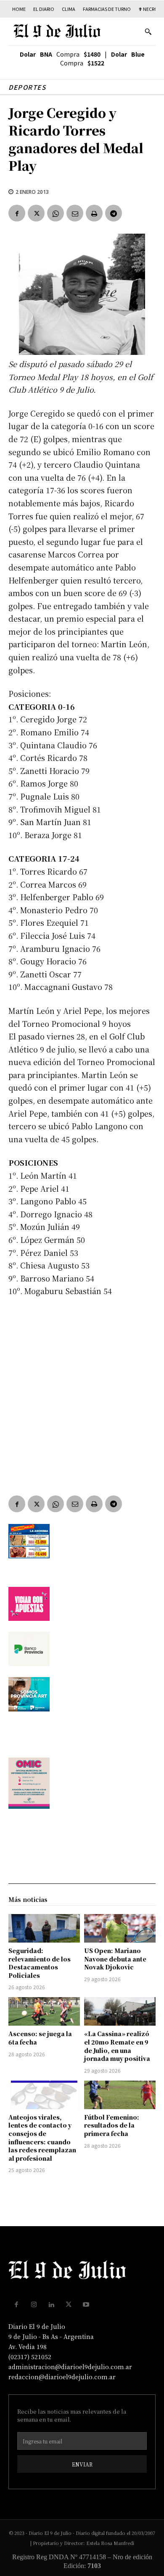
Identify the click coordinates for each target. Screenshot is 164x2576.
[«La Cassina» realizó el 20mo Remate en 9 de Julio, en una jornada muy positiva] (120, 2011)
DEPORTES (27, 87)
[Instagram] (34, 2305)
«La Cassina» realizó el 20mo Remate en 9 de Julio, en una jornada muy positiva (117, 2046)
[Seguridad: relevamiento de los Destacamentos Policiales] (44, 1928)
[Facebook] (17, 213)
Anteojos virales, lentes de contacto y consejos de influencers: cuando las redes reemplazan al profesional (42, 2138)
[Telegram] (114, 213)
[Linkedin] (51, 2305)
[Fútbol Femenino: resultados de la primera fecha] (120, 2095)
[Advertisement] (82, 1390)
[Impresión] (94, 213)
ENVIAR (82, 2464)
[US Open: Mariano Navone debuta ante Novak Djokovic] (120, 1928)
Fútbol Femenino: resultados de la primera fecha (112, 2125)
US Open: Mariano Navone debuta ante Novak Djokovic (115, 1959)
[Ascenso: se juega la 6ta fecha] (44, 2011)
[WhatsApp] (56, 213)
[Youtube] (86, 2305)
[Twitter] (36, 213)
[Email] (75, 213)
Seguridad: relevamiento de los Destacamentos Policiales (40, 1963)
